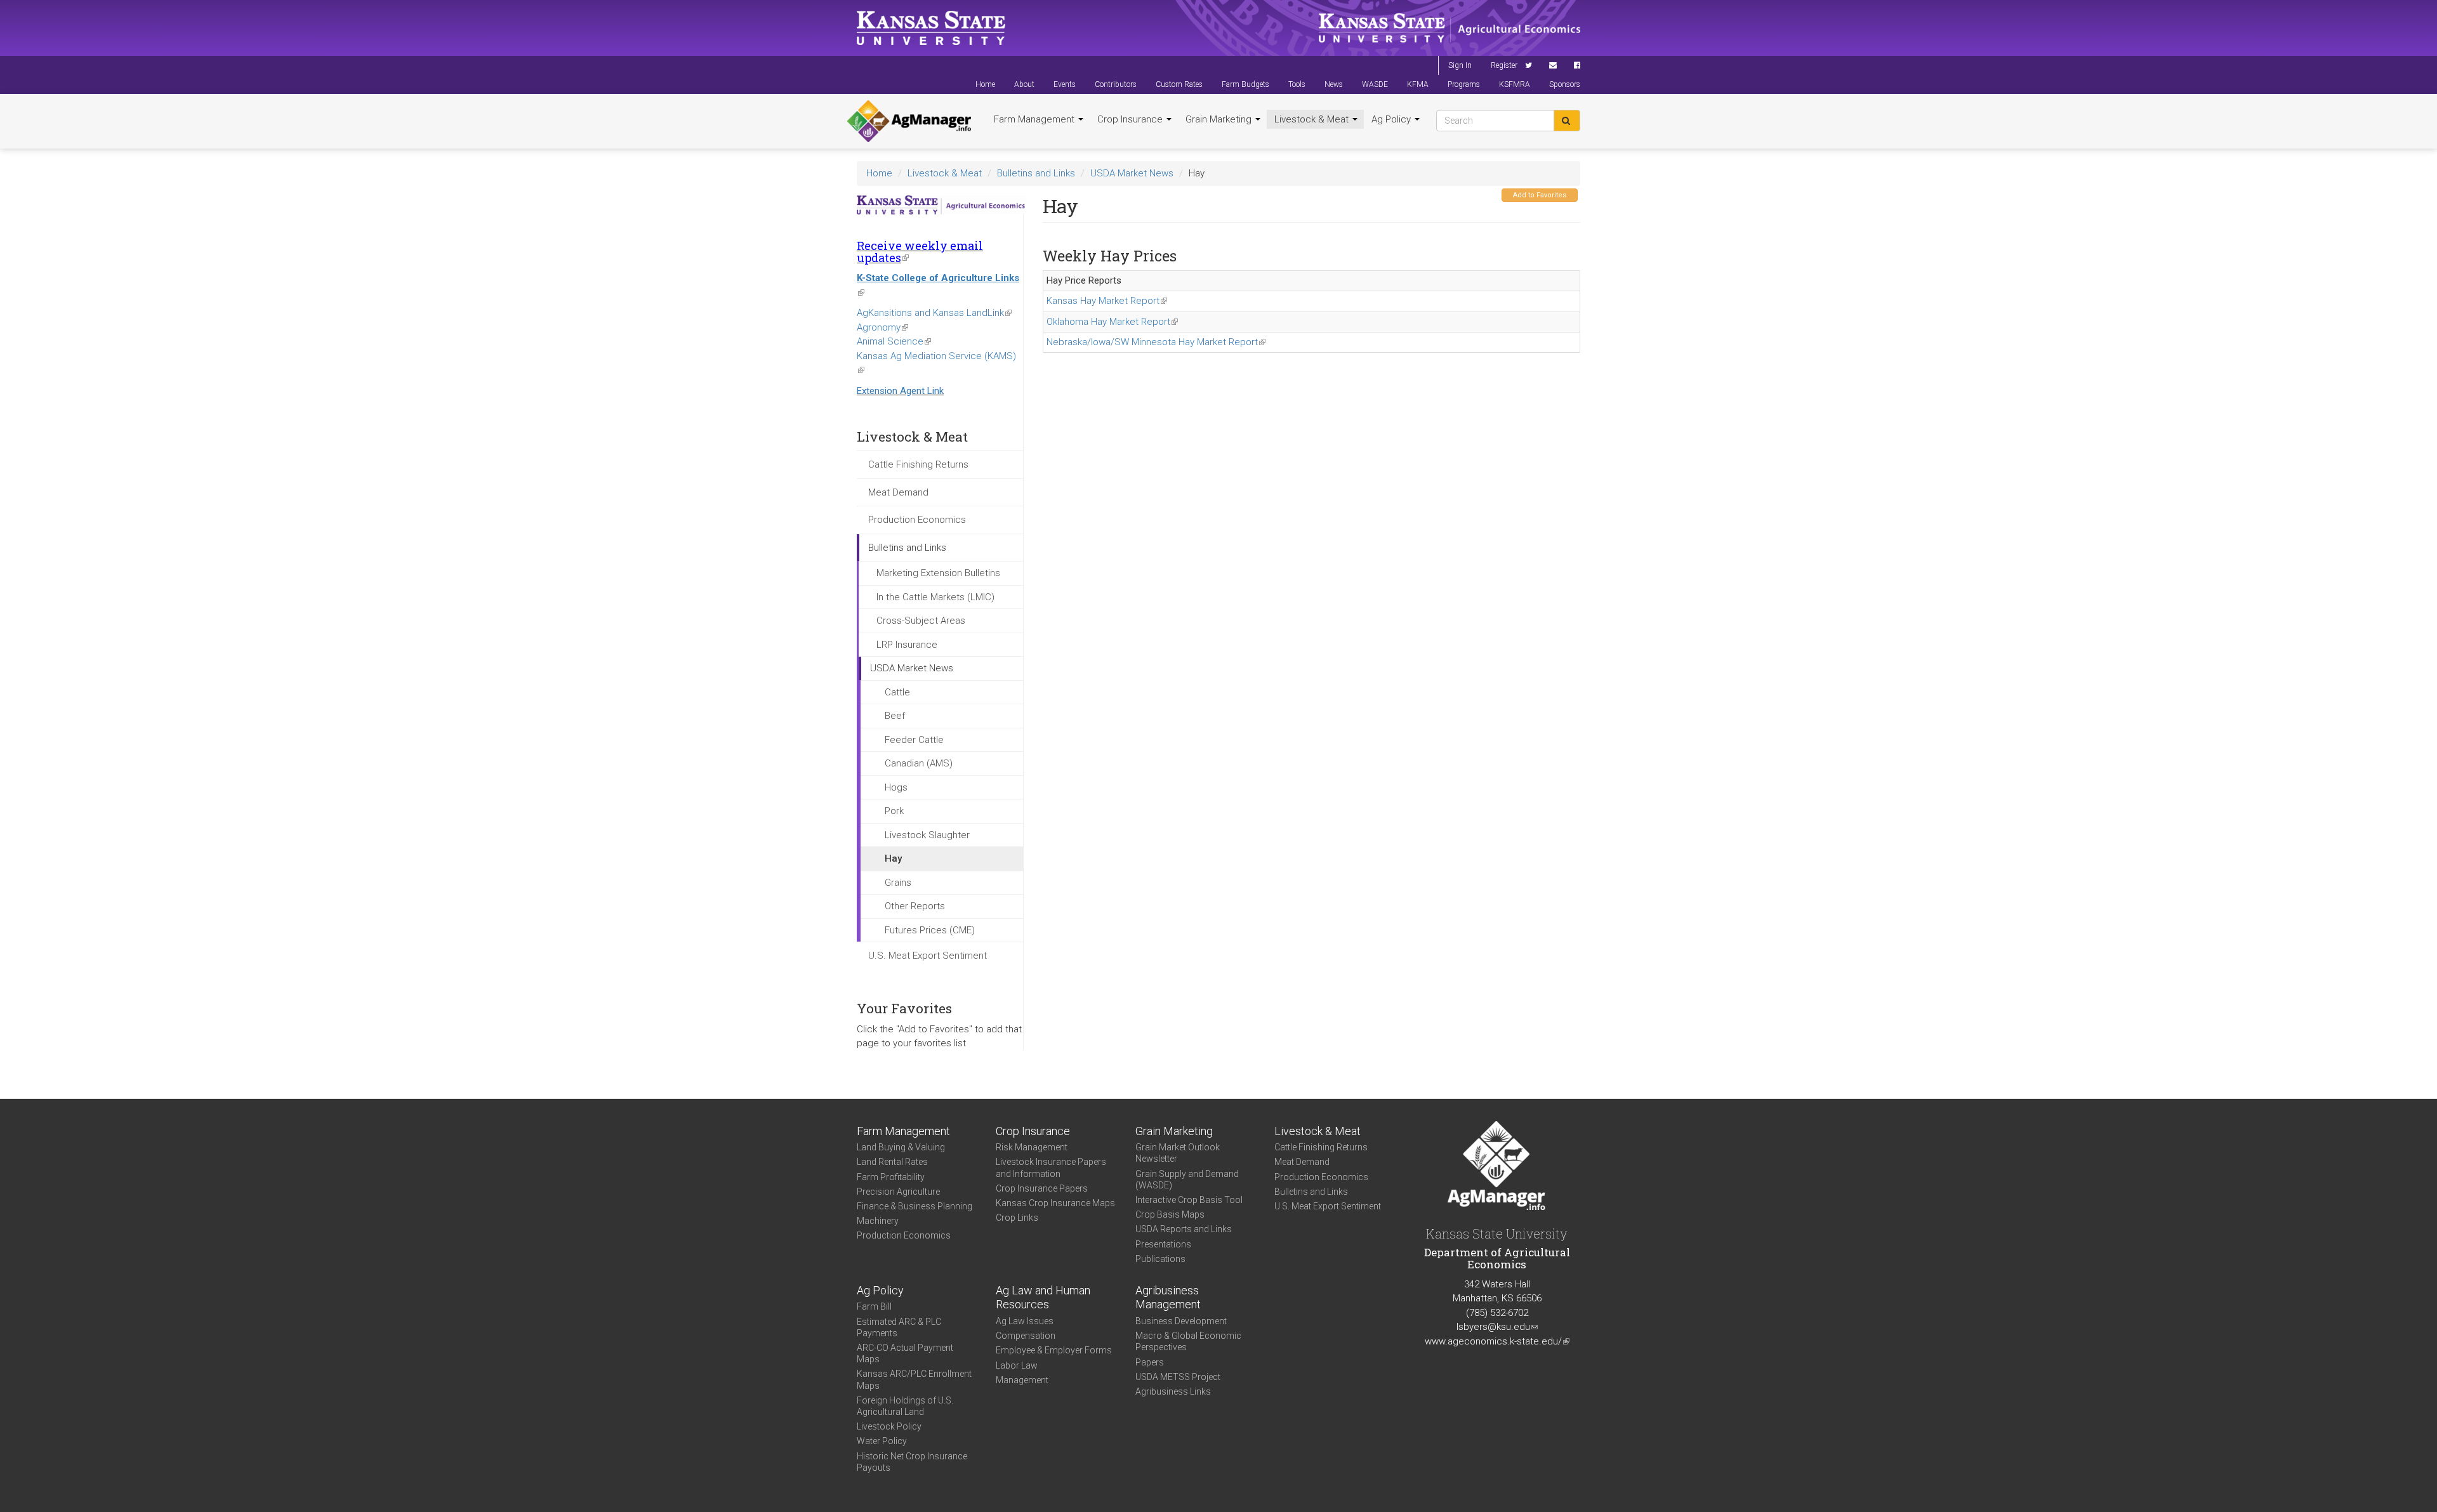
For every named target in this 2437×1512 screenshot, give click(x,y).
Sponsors (1565, 84)
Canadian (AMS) (919, 763)
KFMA (1418, 84)
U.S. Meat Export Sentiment (928, 956)
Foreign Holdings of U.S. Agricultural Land (905, 1406)
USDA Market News (1132, 173)
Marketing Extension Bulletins (938, 573)
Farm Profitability (891, 1177)
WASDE (1375, 84)
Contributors (1116, 84)
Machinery (878, 1221)
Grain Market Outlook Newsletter (1178, 1153)
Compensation (1026, 1336)
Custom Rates (1179, 84)
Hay (893, 858)
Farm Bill (874, 1306)
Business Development (1181, 1321)
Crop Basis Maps (1170, 1214)
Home (985, 84)
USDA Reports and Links (1184, 1229)
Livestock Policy (889, 1426)
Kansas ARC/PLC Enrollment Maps (914, 1379)
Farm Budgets (1245, 84)
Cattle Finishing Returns (918, 464)
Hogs (896, 787)
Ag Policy (1392, 119)
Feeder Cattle (914, 740)
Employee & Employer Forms (1054, 1350)
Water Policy (882, 1441)
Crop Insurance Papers (1042, 1188)
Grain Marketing (1220, 119)
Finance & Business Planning (915, 1206)
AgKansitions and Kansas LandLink (934, 313)
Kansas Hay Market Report (1107, 301)
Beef (895, 716)
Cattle (897, 692)
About (1024, 84)
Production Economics (917, 520)
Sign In (1460, 65)
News (1334, 84)
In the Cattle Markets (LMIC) (935, 597)
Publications (1160, 1259)
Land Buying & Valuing (901, 1147)
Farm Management (1035, 119)
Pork (894, 811)
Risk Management (1032, 1147)
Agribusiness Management (1168, 1298)
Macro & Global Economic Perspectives (1188, 1341)
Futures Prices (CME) (930, 930)
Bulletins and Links (1036, 173)
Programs (1464, 84)
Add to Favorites (1540, 195)
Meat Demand (898, 492)
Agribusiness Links (1173, 1391)
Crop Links (1017, 1218)
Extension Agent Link (900, 391)
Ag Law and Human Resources (1043, 1298)
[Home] (909, 121)
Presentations (1163, 1244)
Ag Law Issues (1025, 1321)
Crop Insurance (1131, 119)
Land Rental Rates (892, 1162)
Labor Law (1017, 1365)
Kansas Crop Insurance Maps (1055, 1203)
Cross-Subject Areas (921, 621)
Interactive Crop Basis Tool (1189, 1200)
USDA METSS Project (1178, 1377)
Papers (1150, 1362)
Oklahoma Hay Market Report (1112, 322)
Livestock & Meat (1313, 119)
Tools (1297, 84)
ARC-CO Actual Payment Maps (905, 1353)
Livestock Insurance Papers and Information (1051, 1167)
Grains (898, 883)
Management (1022, 1380)
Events (1065, 84)
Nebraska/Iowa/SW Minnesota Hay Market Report (1156, 342)
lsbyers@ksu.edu (1497, 1327)
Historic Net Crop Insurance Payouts (912, 1462)
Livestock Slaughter (927, 835)
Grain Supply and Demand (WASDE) (1187, 1180)
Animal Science (894, 341)
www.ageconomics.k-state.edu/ (1497, 1341)
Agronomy (882, 327)
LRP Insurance (907, 645)
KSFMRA (1515, 84)
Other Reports (915, 906)
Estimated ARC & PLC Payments (899, 1327)
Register (1504, 65)
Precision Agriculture (898, 1192)
